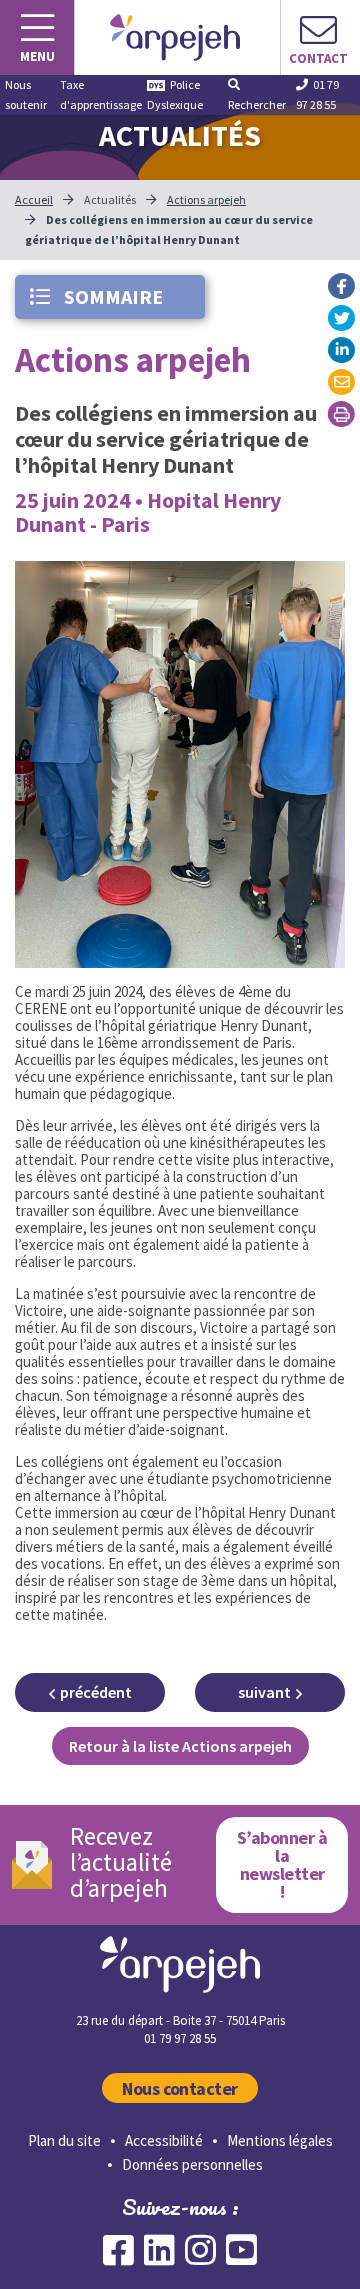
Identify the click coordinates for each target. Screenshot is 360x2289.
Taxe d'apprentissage (101, 94)
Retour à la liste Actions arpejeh (180, 1746)
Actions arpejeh (206, 199)
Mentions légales (280, 2140)
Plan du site (64, 2140)
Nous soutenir (26, 94)
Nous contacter (180, 2088)
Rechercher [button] (257, 104)
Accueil (34, 199)
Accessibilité (164, 2140)
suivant (264, 1692)
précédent (96, 1692)
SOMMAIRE (111, 296)
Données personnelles (192, 2164)
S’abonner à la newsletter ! (282, 1864)
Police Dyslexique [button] (175, 94)
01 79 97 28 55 (317, 94)
